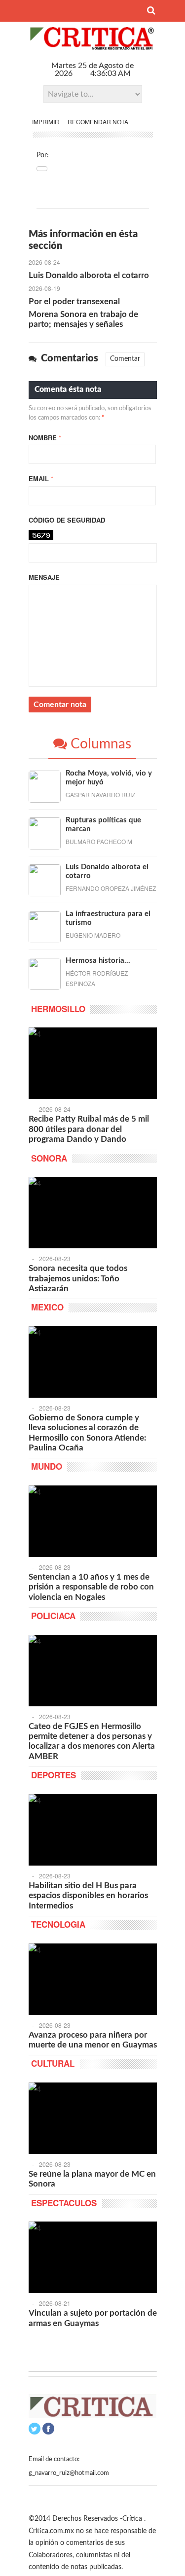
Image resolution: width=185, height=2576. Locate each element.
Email (41, 478)
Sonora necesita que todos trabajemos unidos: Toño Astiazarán (78, 1278)
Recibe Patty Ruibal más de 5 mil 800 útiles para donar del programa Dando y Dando (89, 1129)
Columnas (99, 744)
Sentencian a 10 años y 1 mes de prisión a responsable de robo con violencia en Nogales (91, 1587)
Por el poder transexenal (74, 301)
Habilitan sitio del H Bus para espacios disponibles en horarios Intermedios (88, 1896)
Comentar (125, 359)
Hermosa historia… (98, 961)
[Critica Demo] (93, 46)
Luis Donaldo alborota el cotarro (89, 275)
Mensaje (44, 577)
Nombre (45, 438)
